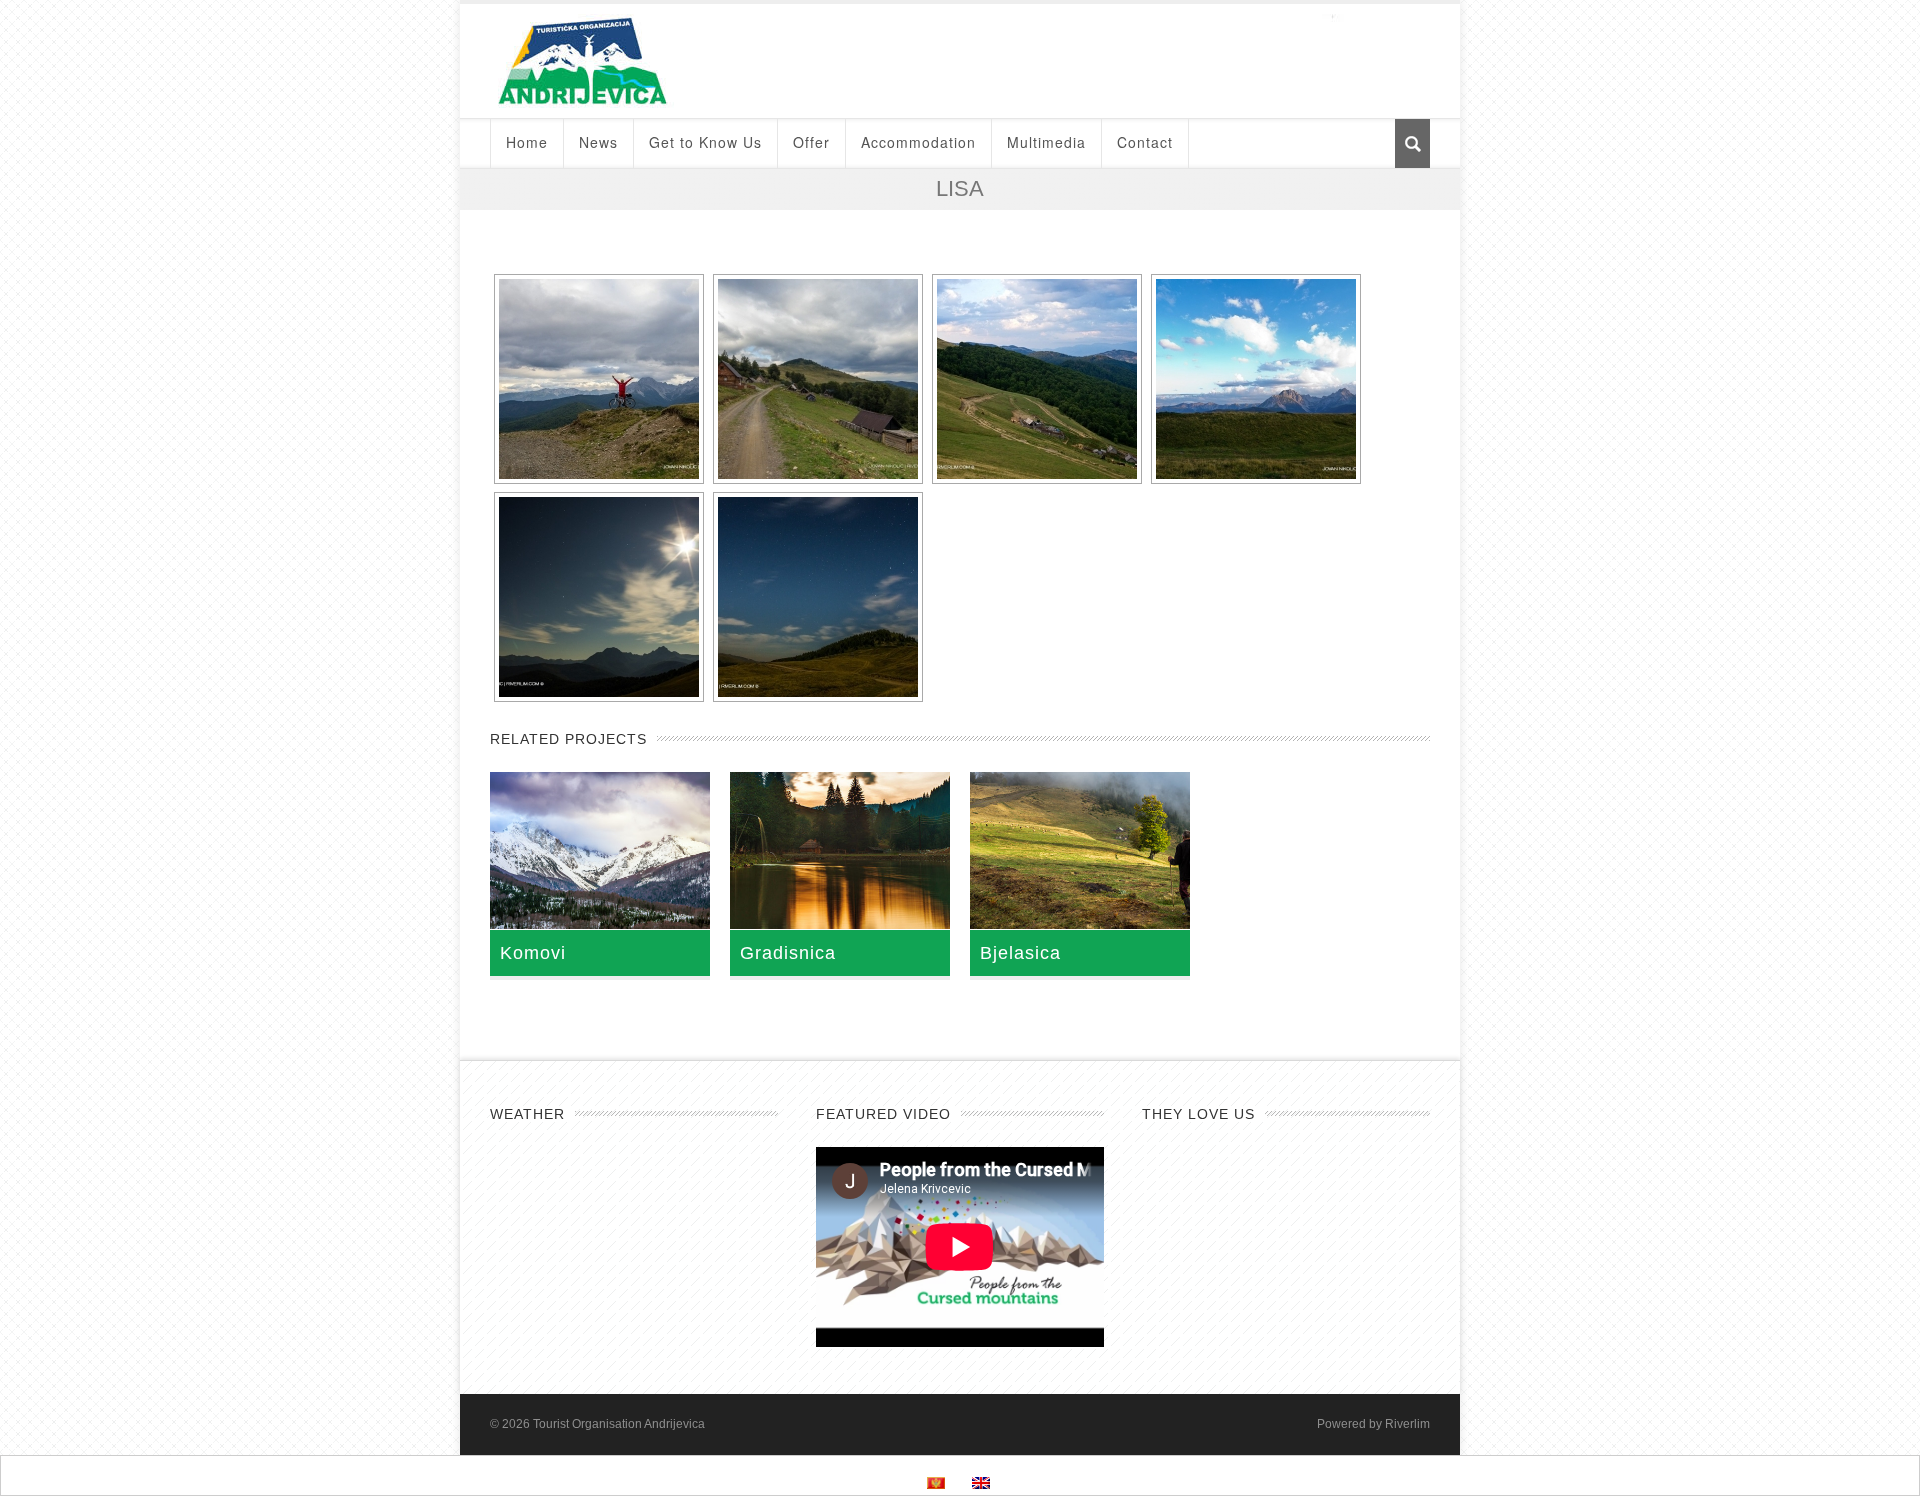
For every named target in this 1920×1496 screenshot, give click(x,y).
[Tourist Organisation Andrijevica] (960, 61)
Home (527, 142)
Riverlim (1407, 1424)
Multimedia (1046, 142)
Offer (811, 142)
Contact (1145, 142)
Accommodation (918, 142)
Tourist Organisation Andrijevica (619, 1424)
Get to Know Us (705, 142)
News (598, 142)
